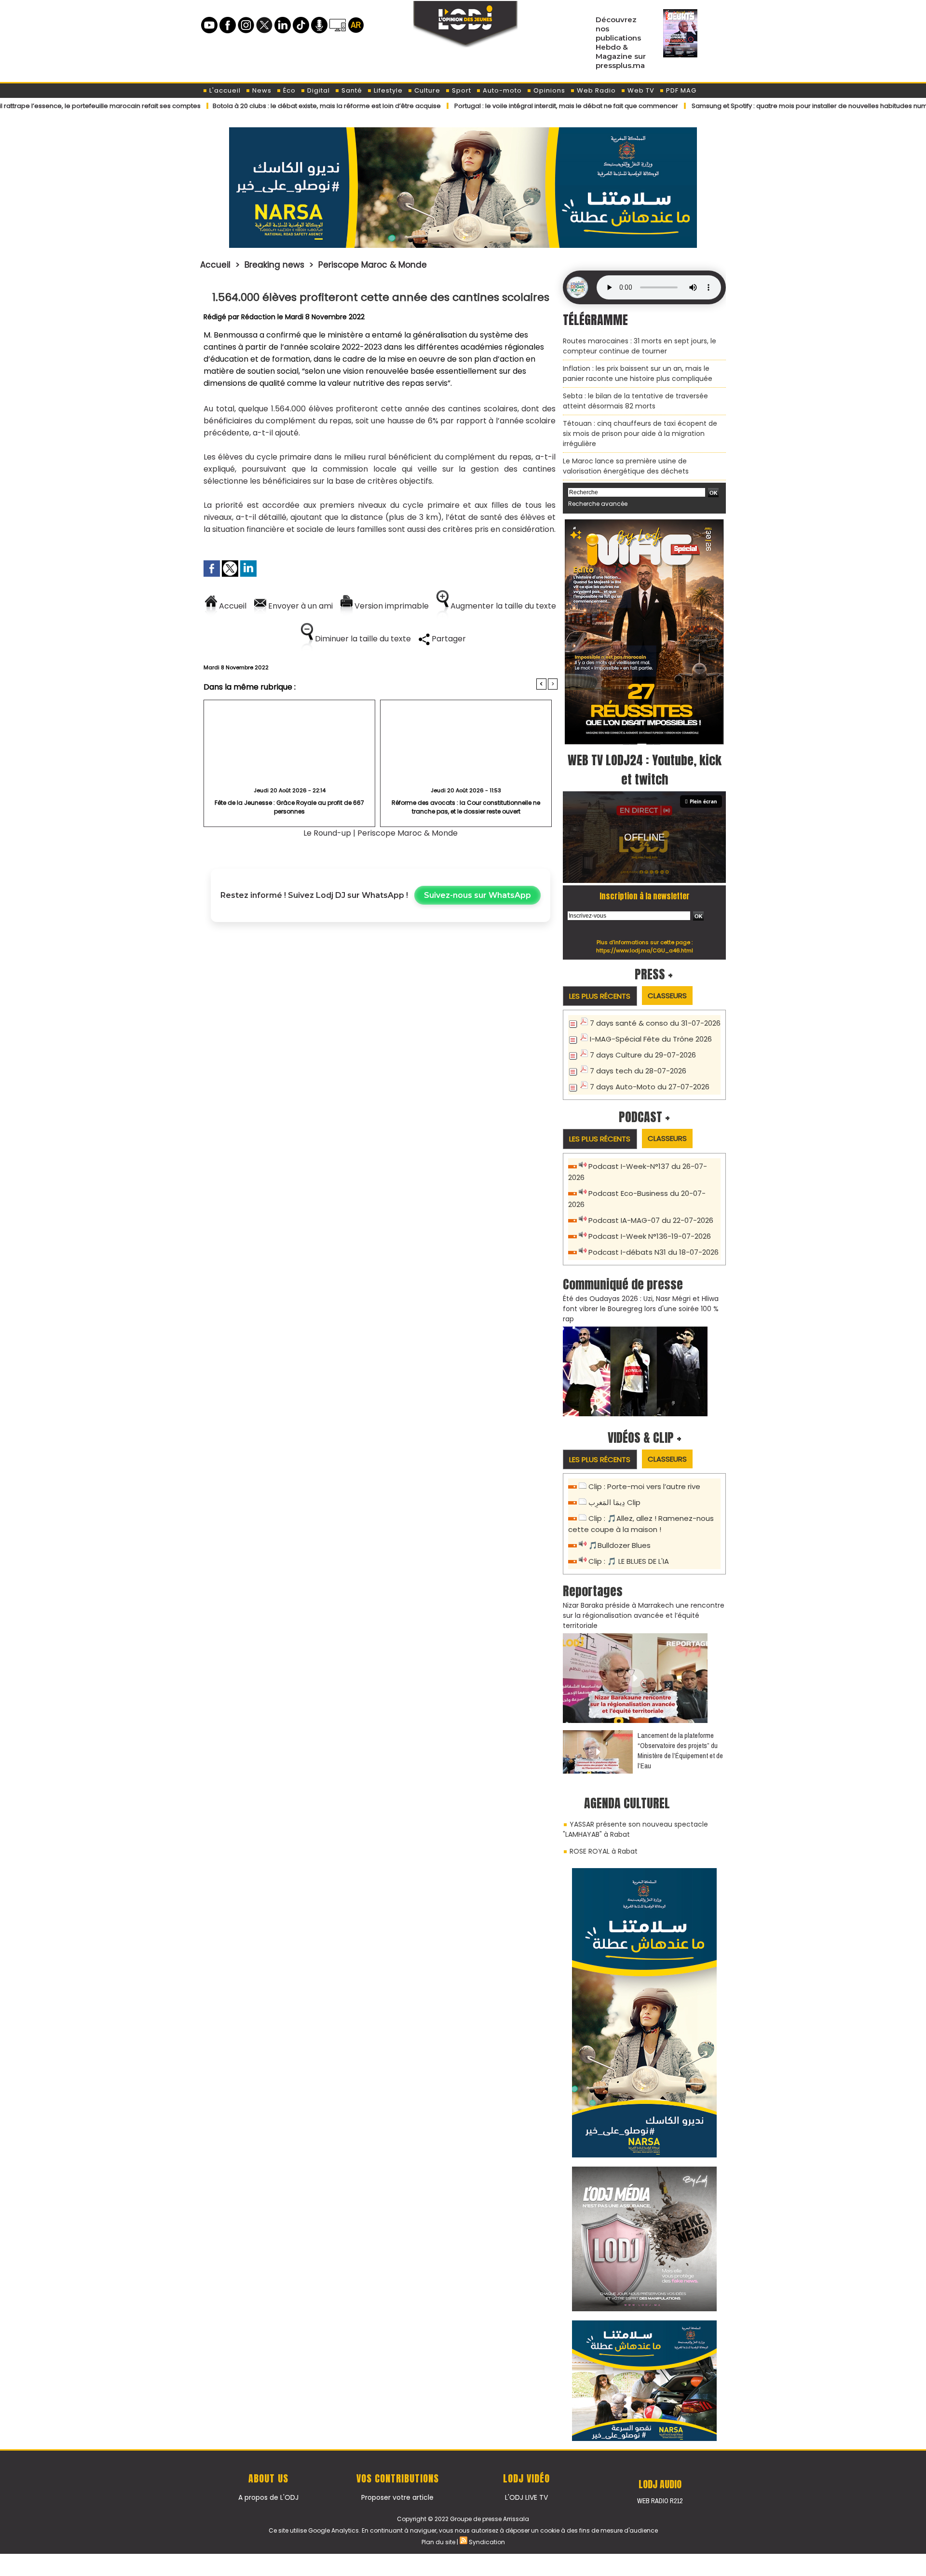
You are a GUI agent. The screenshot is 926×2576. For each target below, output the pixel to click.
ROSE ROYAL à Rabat (604, 1851)
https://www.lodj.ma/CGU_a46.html (645, 950)
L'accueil (224, 90)
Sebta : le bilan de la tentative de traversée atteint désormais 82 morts (635, 401)
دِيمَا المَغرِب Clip (614, 1502)
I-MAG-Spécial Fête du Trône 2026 (651, 1039)
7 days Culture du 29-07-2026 (643, 1055)
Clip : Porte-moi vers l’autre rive (644, 1486)
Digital (318, 90)
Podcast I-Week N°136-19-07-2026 (650, 1236)
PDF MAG (680, 90)
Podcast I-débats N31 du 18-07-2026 (654, 1252)
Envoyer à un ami (300, 606)
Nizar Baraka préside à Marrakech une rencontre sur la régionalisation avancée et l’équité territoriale (644, 1615)
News (261, 90)
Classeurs (667, 996)
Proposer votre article (397, 2497)
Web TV (640, 90)
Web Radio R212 (660, 2501)
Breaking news (274, 265)
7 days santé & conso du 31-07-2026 (655, 1023)
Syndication (487, 2542)
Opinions (548, 90)
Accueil (215, 265)
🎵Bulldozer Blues (620, 1545)
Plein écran (703, 801)
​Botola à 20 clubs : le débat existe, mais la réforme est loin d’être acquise (249, 106)
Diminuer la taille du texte (362, 639)
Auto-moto (501, 90)
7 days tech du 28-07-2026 (638, 1071)
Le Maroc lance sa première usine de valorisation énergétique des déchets (626, 466)
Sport (461, 90)
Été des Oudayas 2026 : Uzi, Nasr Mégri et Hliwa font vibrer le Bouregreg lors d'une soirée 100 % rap (641, 1309)
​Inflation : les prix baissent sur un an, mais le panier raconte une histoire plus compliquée (638, 373)
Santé (351, 90)
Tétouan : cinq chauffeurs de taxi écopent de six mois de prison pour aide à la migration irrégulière (640, 434)
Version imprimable (391, 606)
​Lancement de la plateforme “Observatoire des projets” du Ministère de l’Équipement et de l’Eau (680, 1750)
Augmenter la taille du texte (502, 606)
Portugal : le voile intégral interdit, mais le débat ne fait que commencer (489, 106)
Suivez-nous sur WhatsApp (477, 895)
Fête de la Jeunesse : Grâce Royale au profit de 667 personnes (289, 807)
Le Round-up (327, 833)
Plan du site (438, 2542)
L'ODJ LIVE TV (526, 2497)
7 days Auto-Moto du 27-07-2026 (650, 1087)
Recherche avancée (598, 504)
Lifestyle (387, 90)
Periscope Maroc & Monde (373, 265)
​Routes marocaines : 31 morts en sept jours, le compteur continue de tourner (640, 346)
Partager (448, 639)
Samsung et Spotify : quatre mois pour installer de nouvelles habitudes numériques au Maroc (760, 106)
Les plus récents (600, 996)
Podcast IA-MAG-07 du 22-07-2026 (651, 1220)
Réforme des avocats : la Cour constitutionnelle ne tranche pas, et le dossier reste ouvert (466, 807)
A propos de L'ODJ (268, 2497)
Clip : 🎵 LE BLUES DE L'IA (629, 1561)
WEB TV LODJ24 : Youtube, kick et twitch (645, 770)
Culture (426, 90)
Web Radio (595, 90)
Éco (288, 90)
